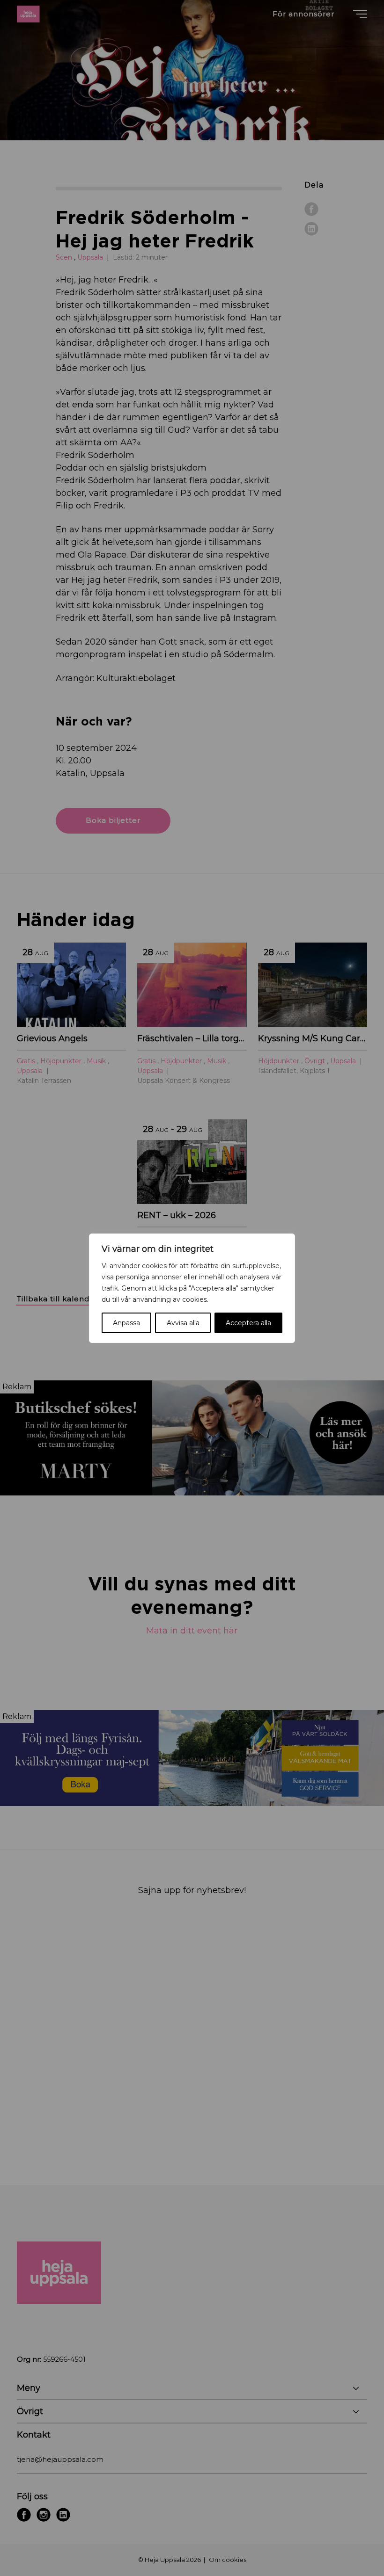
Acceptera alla (248, 1323)
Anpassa (126, 1323)
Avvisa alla (183, 1323)
